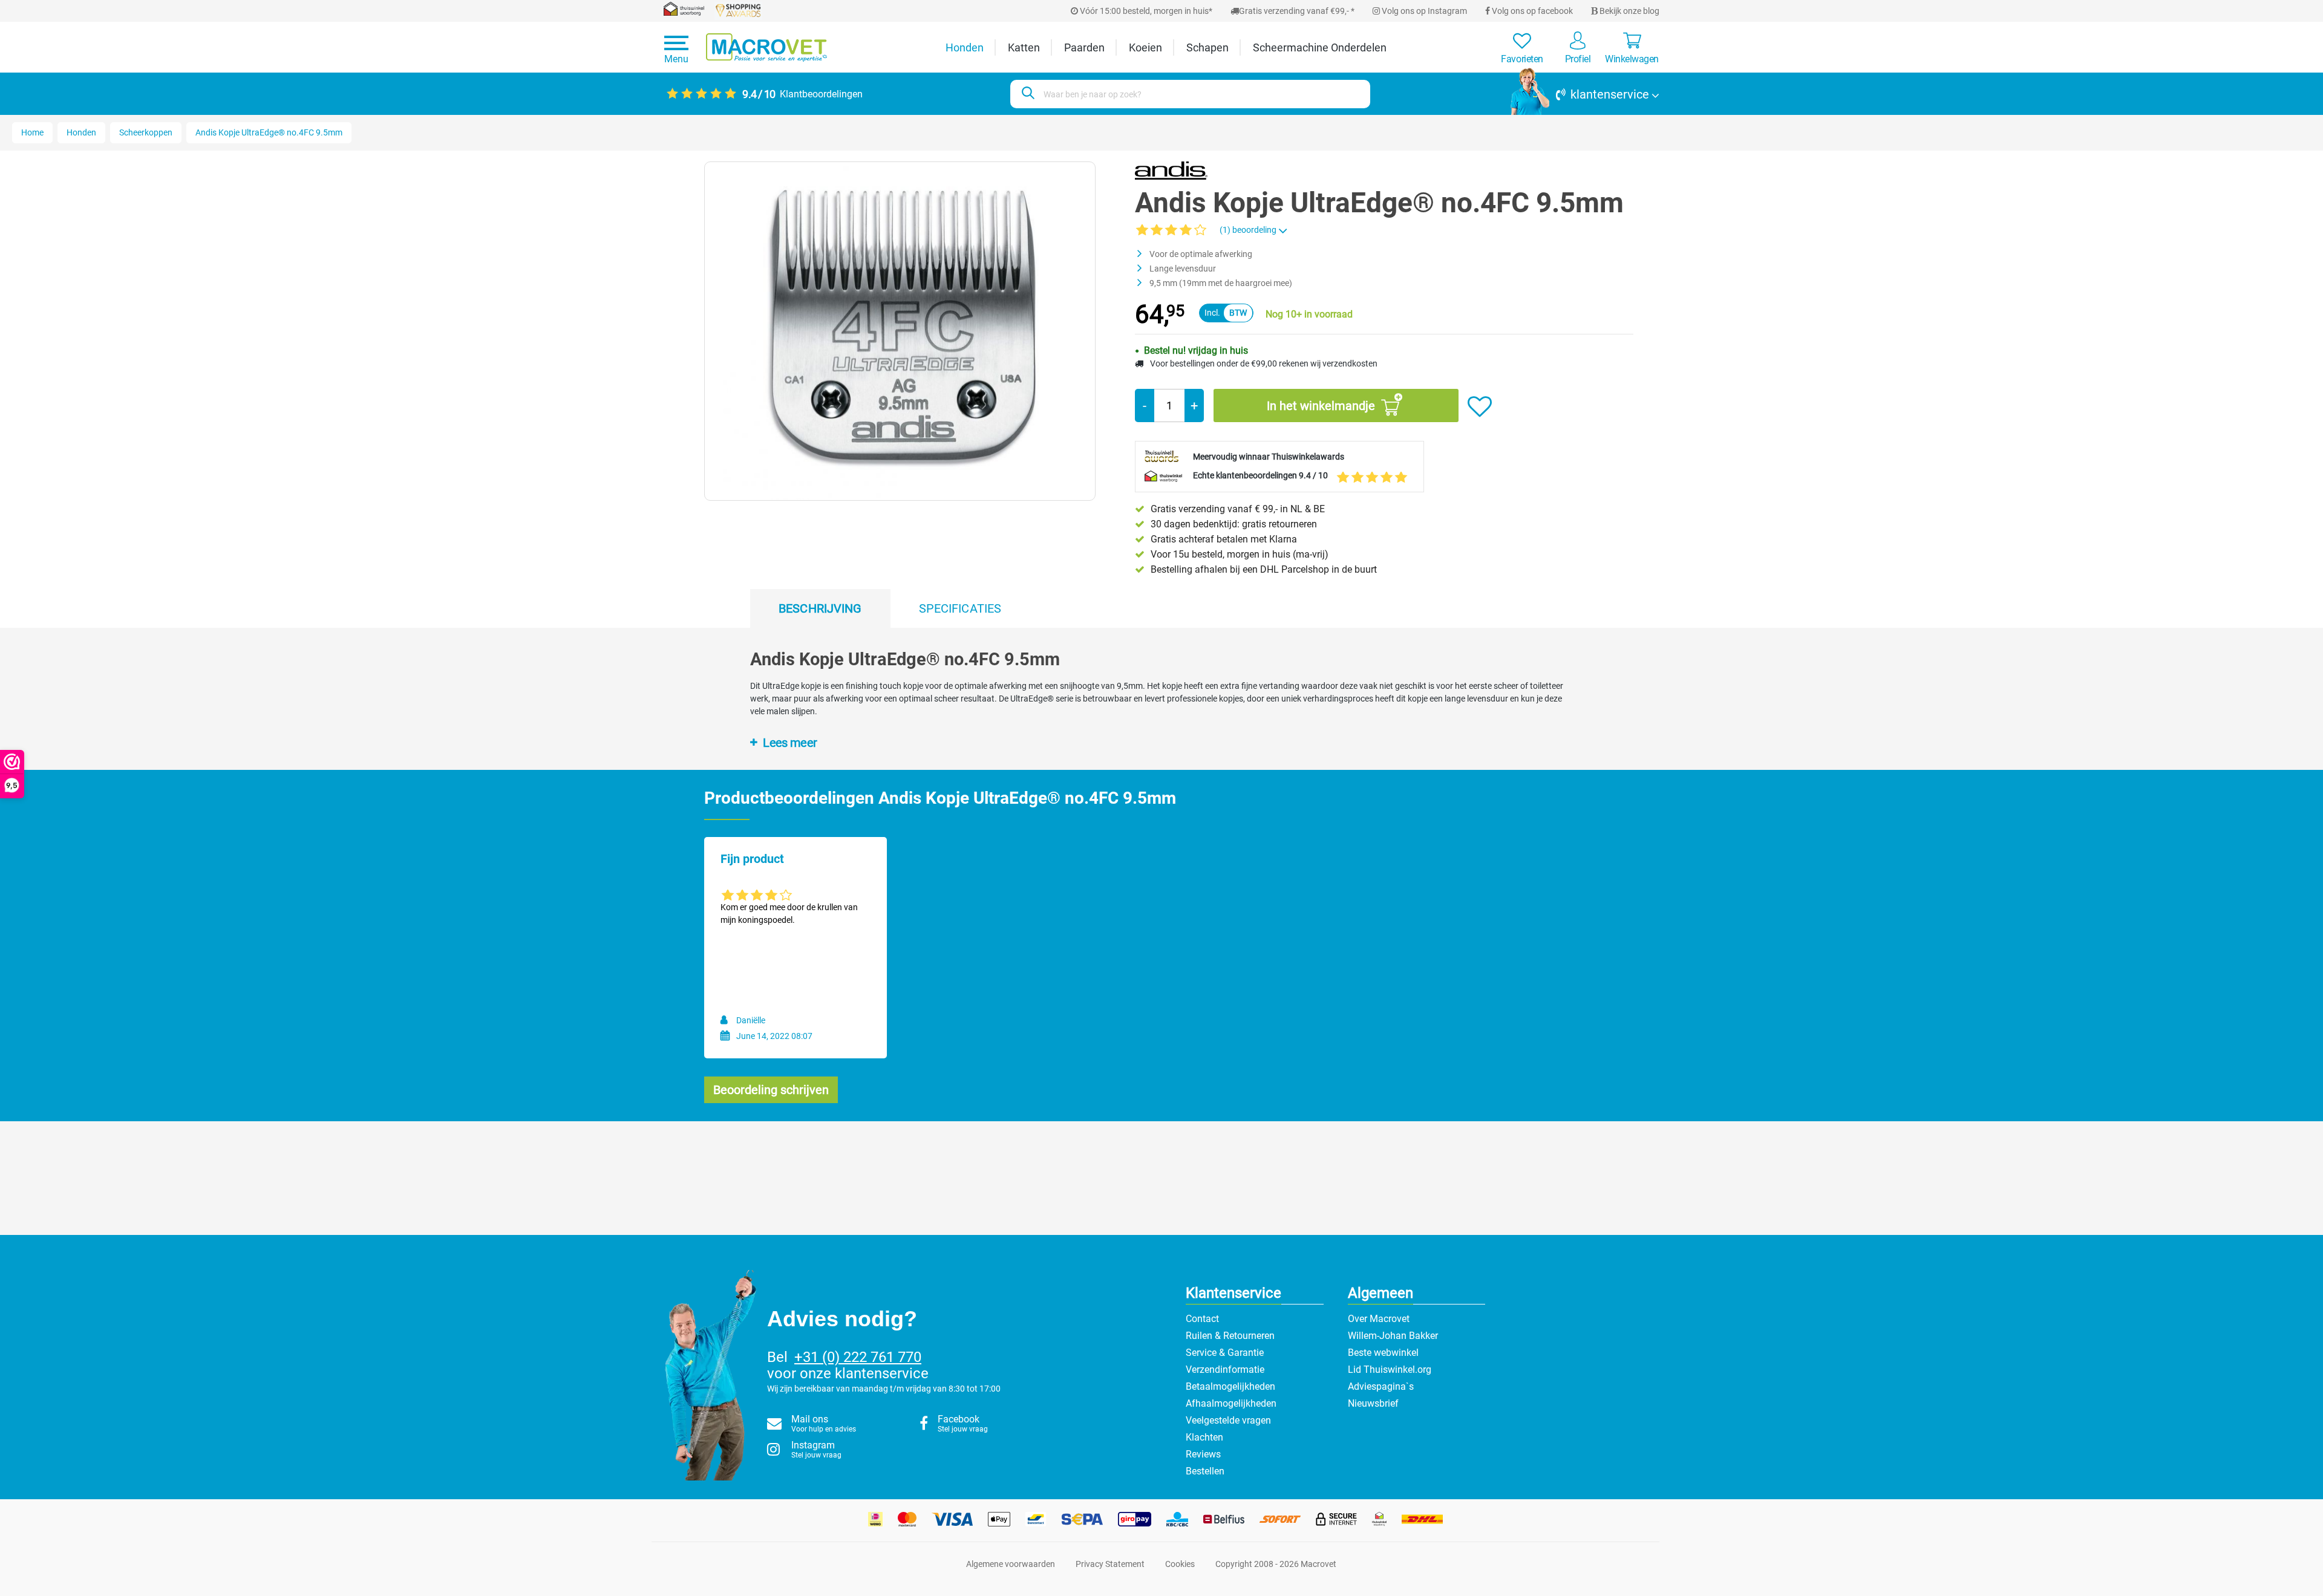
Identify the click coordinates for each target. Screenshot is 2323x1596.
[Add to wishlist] (1480, 407)
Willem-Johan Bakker (1393, 1336)
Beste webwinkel (1383, 1353)
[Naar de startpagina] (766, 47)
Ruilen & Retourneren (1230, 1336)
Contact (1202, 1319)
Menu (676, 59)
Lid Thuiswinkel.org (1390, 1370)
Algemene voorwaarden (1011, 1564)
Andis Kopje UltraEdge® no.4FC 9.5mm (269, 132)
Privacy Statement (1110, 1564)
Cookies (1180, 1564)
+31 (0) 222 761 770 (858, 1357)
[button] (1585, 94)
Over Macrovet (1379, 1319)
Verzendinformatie (1225, 1370)
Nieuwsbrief (1373, 1403)
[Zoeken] (1026, 94)
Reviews (1203, 1454)
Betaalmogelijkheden (1230, 1386)
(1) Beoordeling (1249, 230)
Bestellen (1205, 1471)
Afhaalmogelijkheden (1231, 1403)
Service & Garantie (1225, 1353)
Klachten (1204, 1437)
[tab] (820, 608)
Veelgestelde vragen (1228, 1420)
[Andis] (1171, 170)
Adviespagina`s (1381, 1386)
